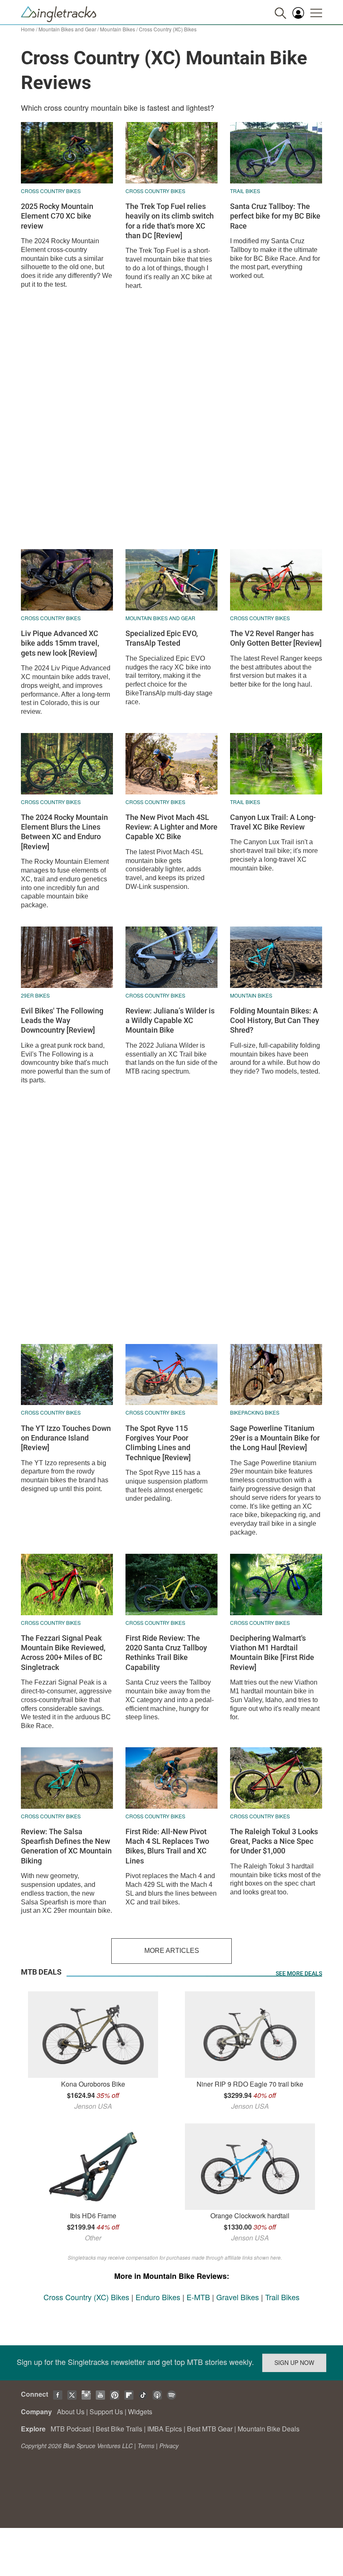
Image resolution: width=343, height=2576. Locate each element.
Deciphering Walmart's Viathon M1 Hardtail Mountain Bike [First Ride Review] (272, 1653)
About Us (71, 2412)
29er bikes (35, 995)
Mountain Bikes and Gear (67, 29)
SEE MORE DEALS (299, 1973)
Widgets (140, 2412)
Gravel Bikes (238, 2297)
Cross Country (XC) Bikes (86, 2297)
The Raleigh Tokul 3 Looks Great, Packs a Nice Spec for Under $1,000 (274, 1841)
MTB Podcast (71, 2429)
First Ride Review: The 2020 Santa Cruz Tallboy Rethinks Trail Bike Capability (166, 1653)
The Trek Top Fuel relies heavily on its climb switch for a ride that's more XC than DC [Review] (170, 221)
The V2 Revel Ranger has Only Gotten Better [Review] (276, 638)
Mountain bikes (251, 995)
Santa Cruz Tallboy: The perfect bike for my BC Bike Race (275, 216)
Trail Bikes (245, 191)
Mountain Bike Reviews (185, 2276)
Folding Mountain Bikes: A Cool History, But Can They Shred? (275, 1021)
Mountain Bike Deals (269, 2429)
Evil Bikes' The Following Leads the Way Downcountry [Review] (62, 1021)
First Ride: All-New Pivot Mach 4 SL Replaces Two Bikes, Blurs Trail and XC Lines (167, 1846)
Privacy (169, 2446)
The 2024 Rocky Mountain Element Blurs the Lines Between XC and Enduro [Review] (64, 832)
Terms (146, 2446)
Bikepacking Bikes (255, 1412)
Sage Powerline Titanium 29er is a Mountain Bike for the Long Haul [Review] (275, 1438)
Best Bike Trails (119, 2429)
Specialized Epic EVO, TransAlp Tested (162, 638)
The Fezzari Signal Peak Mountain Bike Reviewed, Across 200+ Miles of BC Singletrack (63, 1653)
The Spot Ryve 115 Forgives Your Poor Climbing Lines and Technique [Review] (158, 1443)
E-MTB (198, 2297)
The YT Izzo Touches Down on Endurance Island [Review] (66, 1438)
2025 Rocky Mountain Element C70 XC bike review (57, 216)
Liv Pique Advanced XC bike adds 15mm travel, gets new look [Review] (60, 643)
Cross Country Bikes (51, 191)
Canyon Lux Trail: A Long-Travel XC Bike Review (273, 822)
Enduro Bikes (158, 2297)
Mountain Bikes (118, 29)
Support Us (106, 2412)
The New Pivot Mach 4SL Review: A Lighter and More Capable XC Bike (171, 827)
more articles (172, 1951)
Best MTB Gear (210, 2429)
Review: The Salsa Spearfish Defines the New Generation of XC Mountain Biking (66, 1846)
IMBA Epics (165, 2429)
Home (28, 29)
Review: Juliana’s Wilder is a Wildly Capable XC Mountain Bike (170, 1021)
